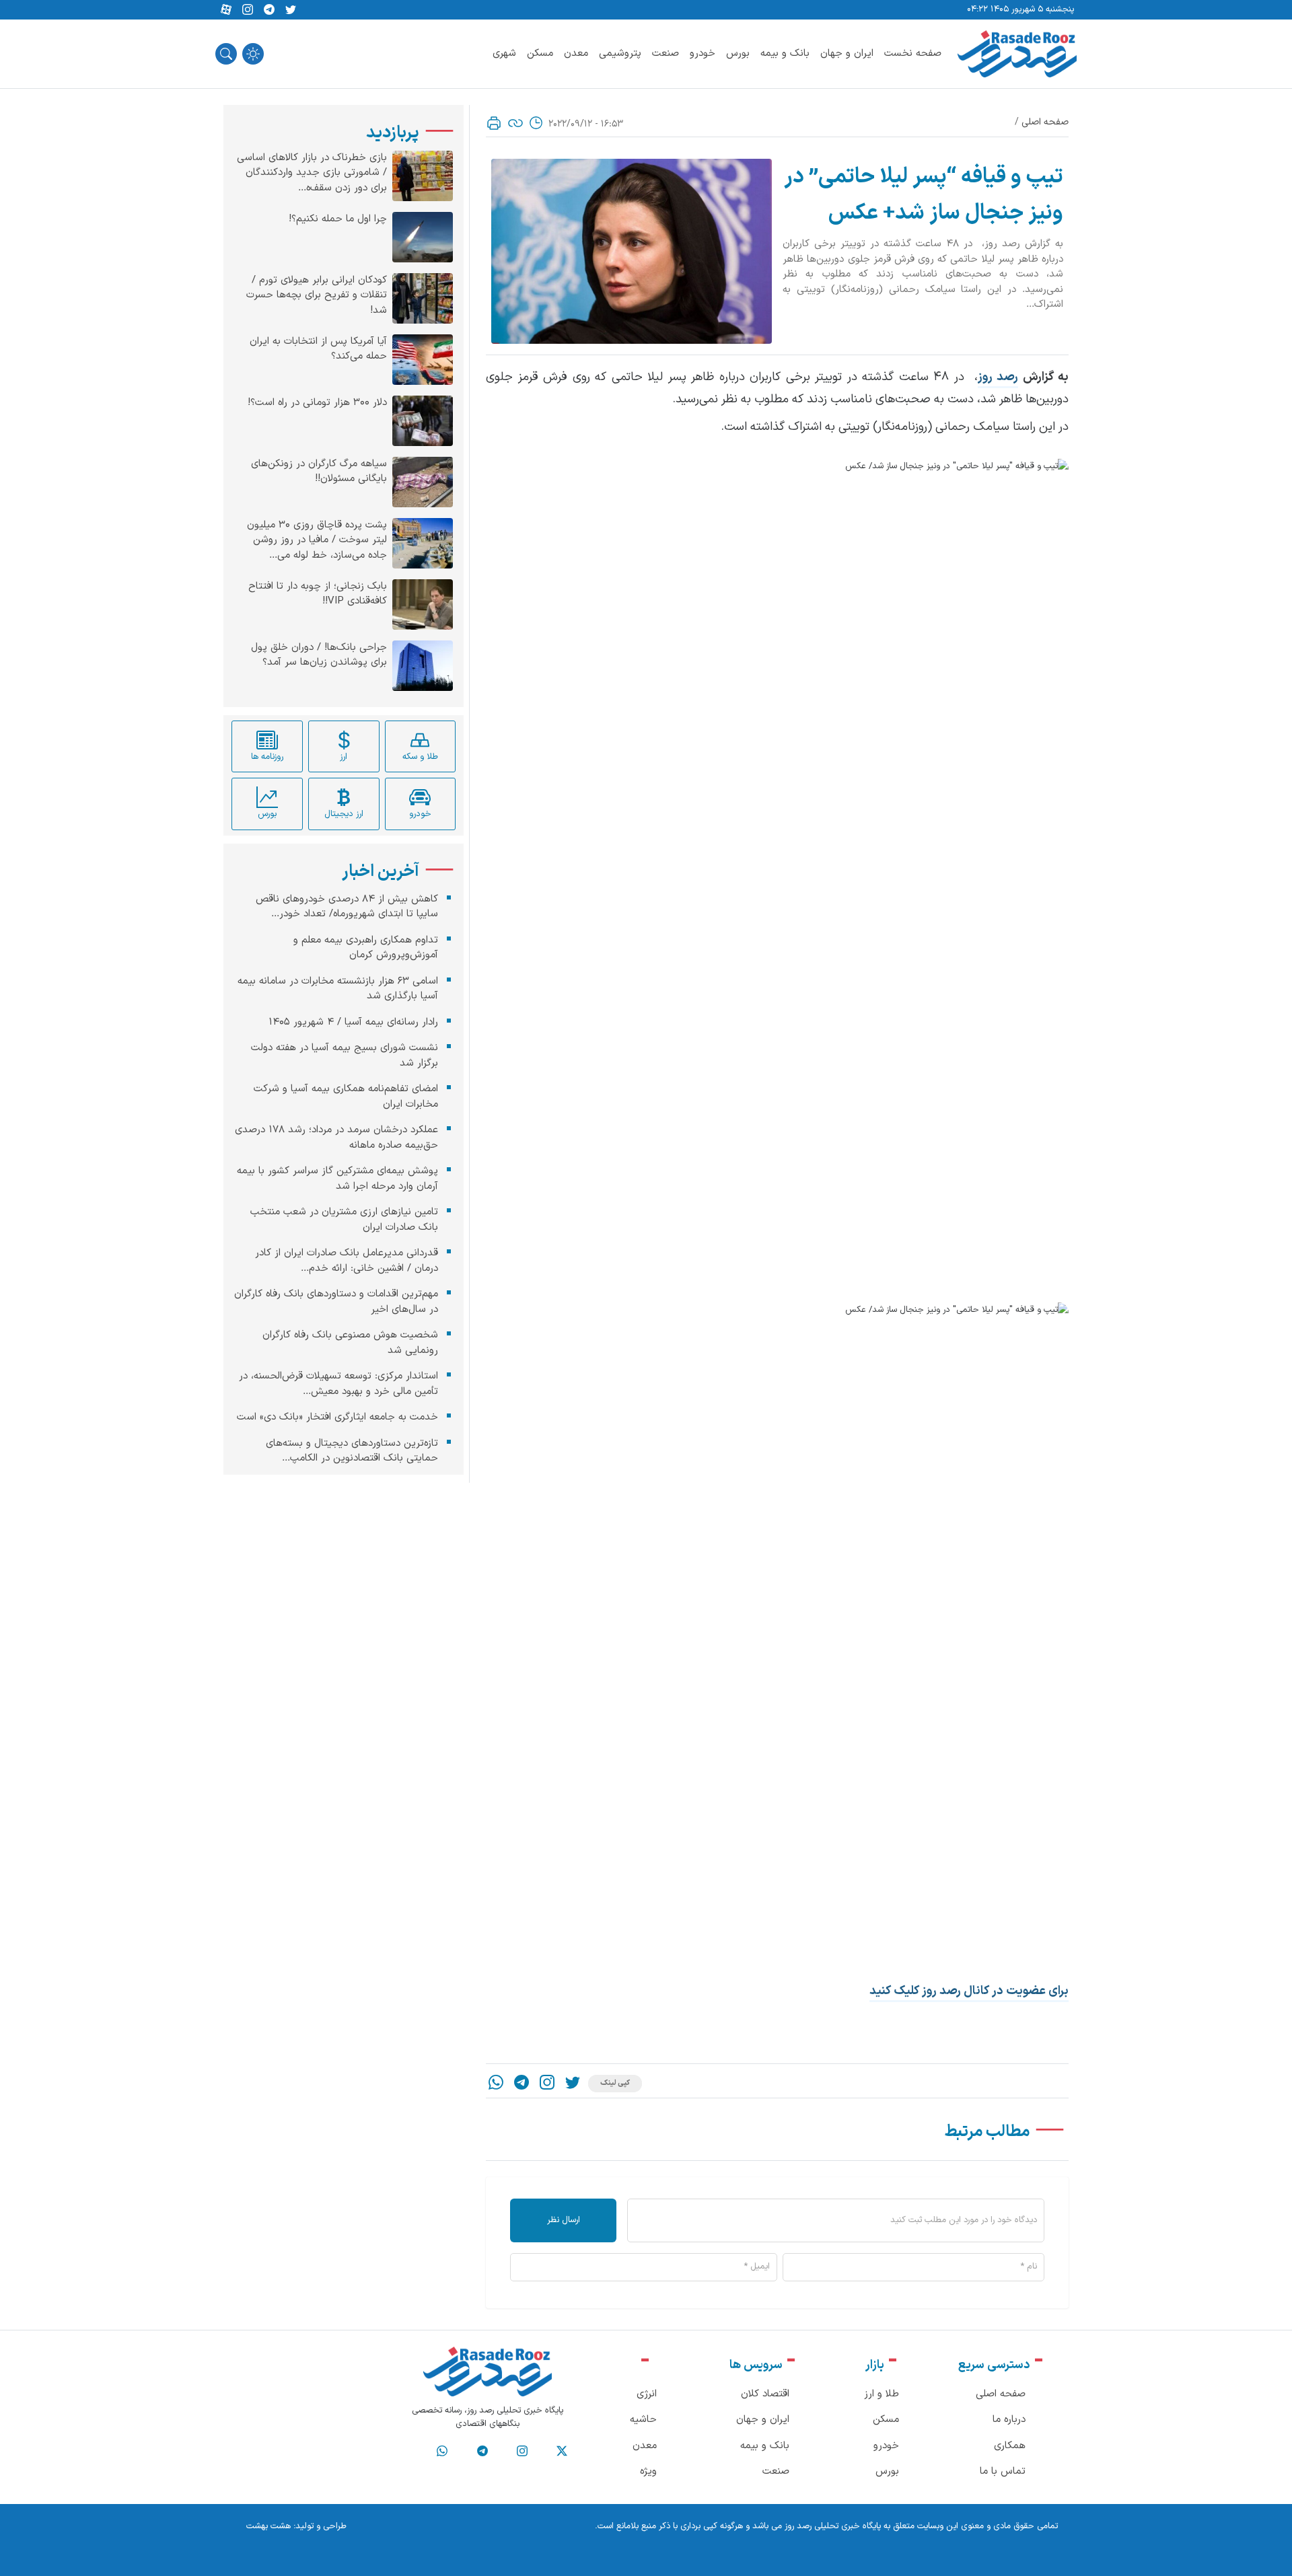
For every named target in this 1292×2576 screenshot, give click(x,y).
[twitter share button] (291, 10)
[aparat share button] (226, 10)
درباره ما (1009, 2420)
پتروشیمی (620, 53)
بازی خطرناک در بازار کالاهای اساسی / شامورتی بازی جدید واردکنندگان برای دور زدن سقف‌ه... (312, 173)
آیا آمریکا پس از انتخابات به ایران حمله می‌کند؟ (318, 349)
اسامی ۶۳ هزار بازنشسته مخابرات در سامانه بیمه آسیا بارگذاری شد (338, 989)
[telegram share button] (269, 10)
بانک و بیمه (785, 53)
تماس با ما (1003, 2471)
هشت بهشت (268, 2526)
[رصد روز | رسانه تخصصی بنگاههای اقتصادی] (1017, 54)
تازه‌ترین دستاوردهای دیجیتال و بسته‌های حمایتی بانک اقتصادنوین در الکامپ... (352, 1451)
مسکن (540, 53)
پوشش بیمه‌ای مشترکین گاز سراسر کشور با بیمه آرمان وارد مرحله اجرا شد (337, 1179)
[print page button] (494, 123)
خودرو (703, 53)
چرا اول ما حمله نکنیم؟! (338, 219)
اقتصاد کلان (765, 2394)
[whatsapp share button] (496, 2084)
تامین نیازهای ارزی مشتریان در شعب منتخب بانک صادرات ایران (344, 1220)
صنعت (666, 53)
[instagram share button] (248, 10)
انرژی (647, 2394)
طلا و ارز (882, 2394)
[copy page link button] (515, 123)
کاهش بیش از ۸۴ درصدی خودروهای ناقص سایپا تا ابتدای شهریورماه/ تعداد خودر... (347, 907)
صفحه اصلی (1045, 122)
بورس (738, 53)
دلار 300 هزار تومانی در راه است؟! (317, 403)
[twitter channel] (562, 2452)
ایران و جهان (847, 53)
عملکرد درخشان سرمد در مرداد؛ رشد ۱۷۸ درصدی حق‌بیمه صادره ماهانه (336, 1138)
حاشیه (643, 2420)
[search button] (226, 54)
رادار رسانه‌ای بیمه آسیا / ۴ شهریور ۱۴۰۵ (353, 1022)
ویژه (648, 2471)
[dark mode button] (253, 54)
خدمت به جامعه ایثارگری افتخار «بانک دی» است (337, 1417)
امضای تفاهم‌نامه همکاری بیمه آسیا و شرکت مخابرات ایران (346, 1097)
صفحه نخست (913, 53)
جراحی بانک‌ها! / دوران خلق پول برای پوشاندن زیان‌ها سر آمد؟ (319, 656)
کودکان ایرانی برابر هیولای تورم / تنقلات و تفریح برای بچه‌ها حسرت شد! (317, 296)
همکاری (1010, 2446)
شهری (504, 53)
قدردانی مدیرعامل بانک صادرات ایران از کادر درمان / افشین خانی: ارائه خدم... (347, 1261)
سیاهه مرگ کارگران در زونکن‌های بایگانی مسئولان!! (319, 472)
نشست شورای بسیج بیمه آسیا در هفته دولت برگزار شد (345, 1056)
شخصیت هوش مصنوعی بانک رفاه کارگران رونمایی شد (350, 1343)
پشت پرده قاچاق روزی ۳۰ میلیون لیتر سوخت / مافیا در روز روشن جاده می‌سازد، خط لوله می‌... (317, 541)
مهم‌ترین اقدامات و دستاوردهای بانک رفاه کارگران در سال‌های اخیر (336, 1302)
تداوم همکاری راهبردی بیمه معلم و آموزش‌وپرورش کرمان (366, 948)
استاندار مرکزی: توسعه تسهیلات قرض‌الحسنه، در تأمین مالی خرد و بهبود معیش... (338, 1384)
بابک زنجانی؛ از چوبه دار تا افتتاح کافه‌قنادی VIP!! (318, 594)
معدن (576, 53)
